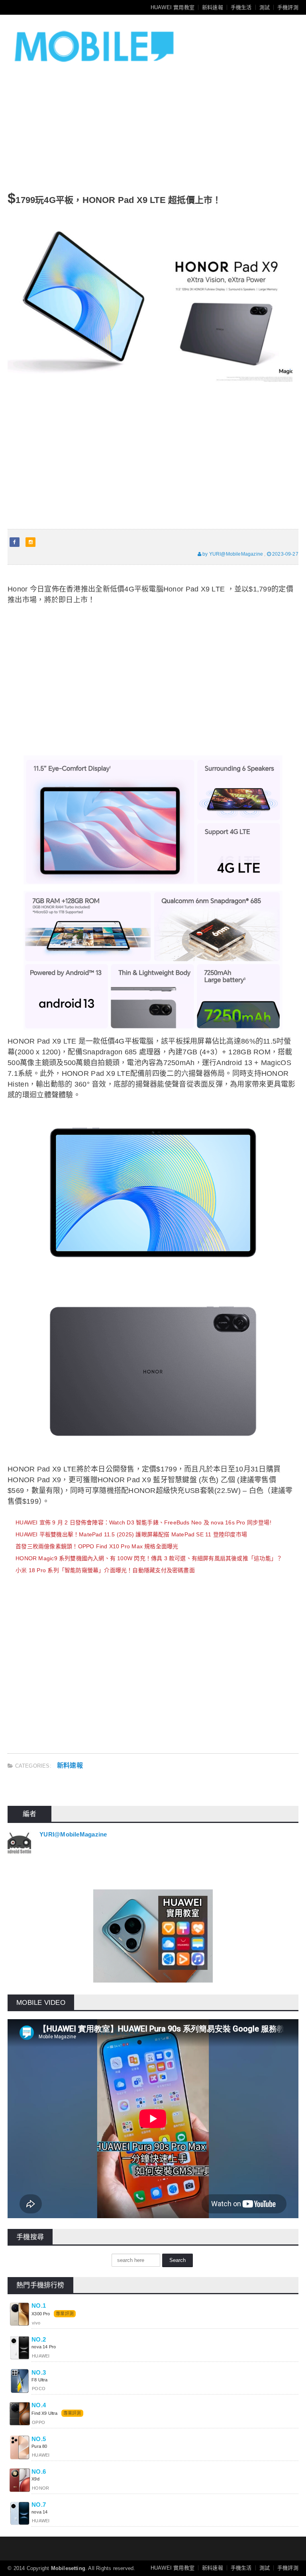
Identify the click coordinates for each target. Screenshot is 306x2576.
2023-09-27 (285, 554)
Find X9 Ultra (44, 2413)
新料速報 (213, 7)
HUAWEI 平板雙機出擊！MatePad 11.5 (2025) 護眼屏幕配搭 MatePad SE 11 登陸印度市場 (131, 1534)
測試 (265, 7)
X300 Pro (41, 2314)
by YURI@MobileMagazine (232, 554)
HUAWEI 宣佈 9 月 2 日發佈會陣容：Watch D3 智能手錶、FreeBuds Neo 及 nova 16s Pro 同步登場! (143, 1522)
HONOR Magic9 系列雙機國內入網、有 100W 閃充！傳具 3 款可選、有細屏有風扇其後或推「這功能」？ (149, 1558)
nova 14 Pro (44, 2347)
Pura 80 (39, 2446)
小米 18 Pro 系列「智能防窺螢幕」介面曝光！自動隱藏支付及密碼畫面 (105, 1570)
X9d (35, 2479)
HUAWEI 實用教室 (173, 7)
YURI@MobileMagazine (73, 1834)
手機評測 (288, 7)
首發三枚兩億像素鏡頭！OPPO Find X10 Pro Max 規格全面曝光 (97, 1546)
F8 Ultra (39, 2380)
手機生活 (241, 7)
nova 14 (39, 2512)
